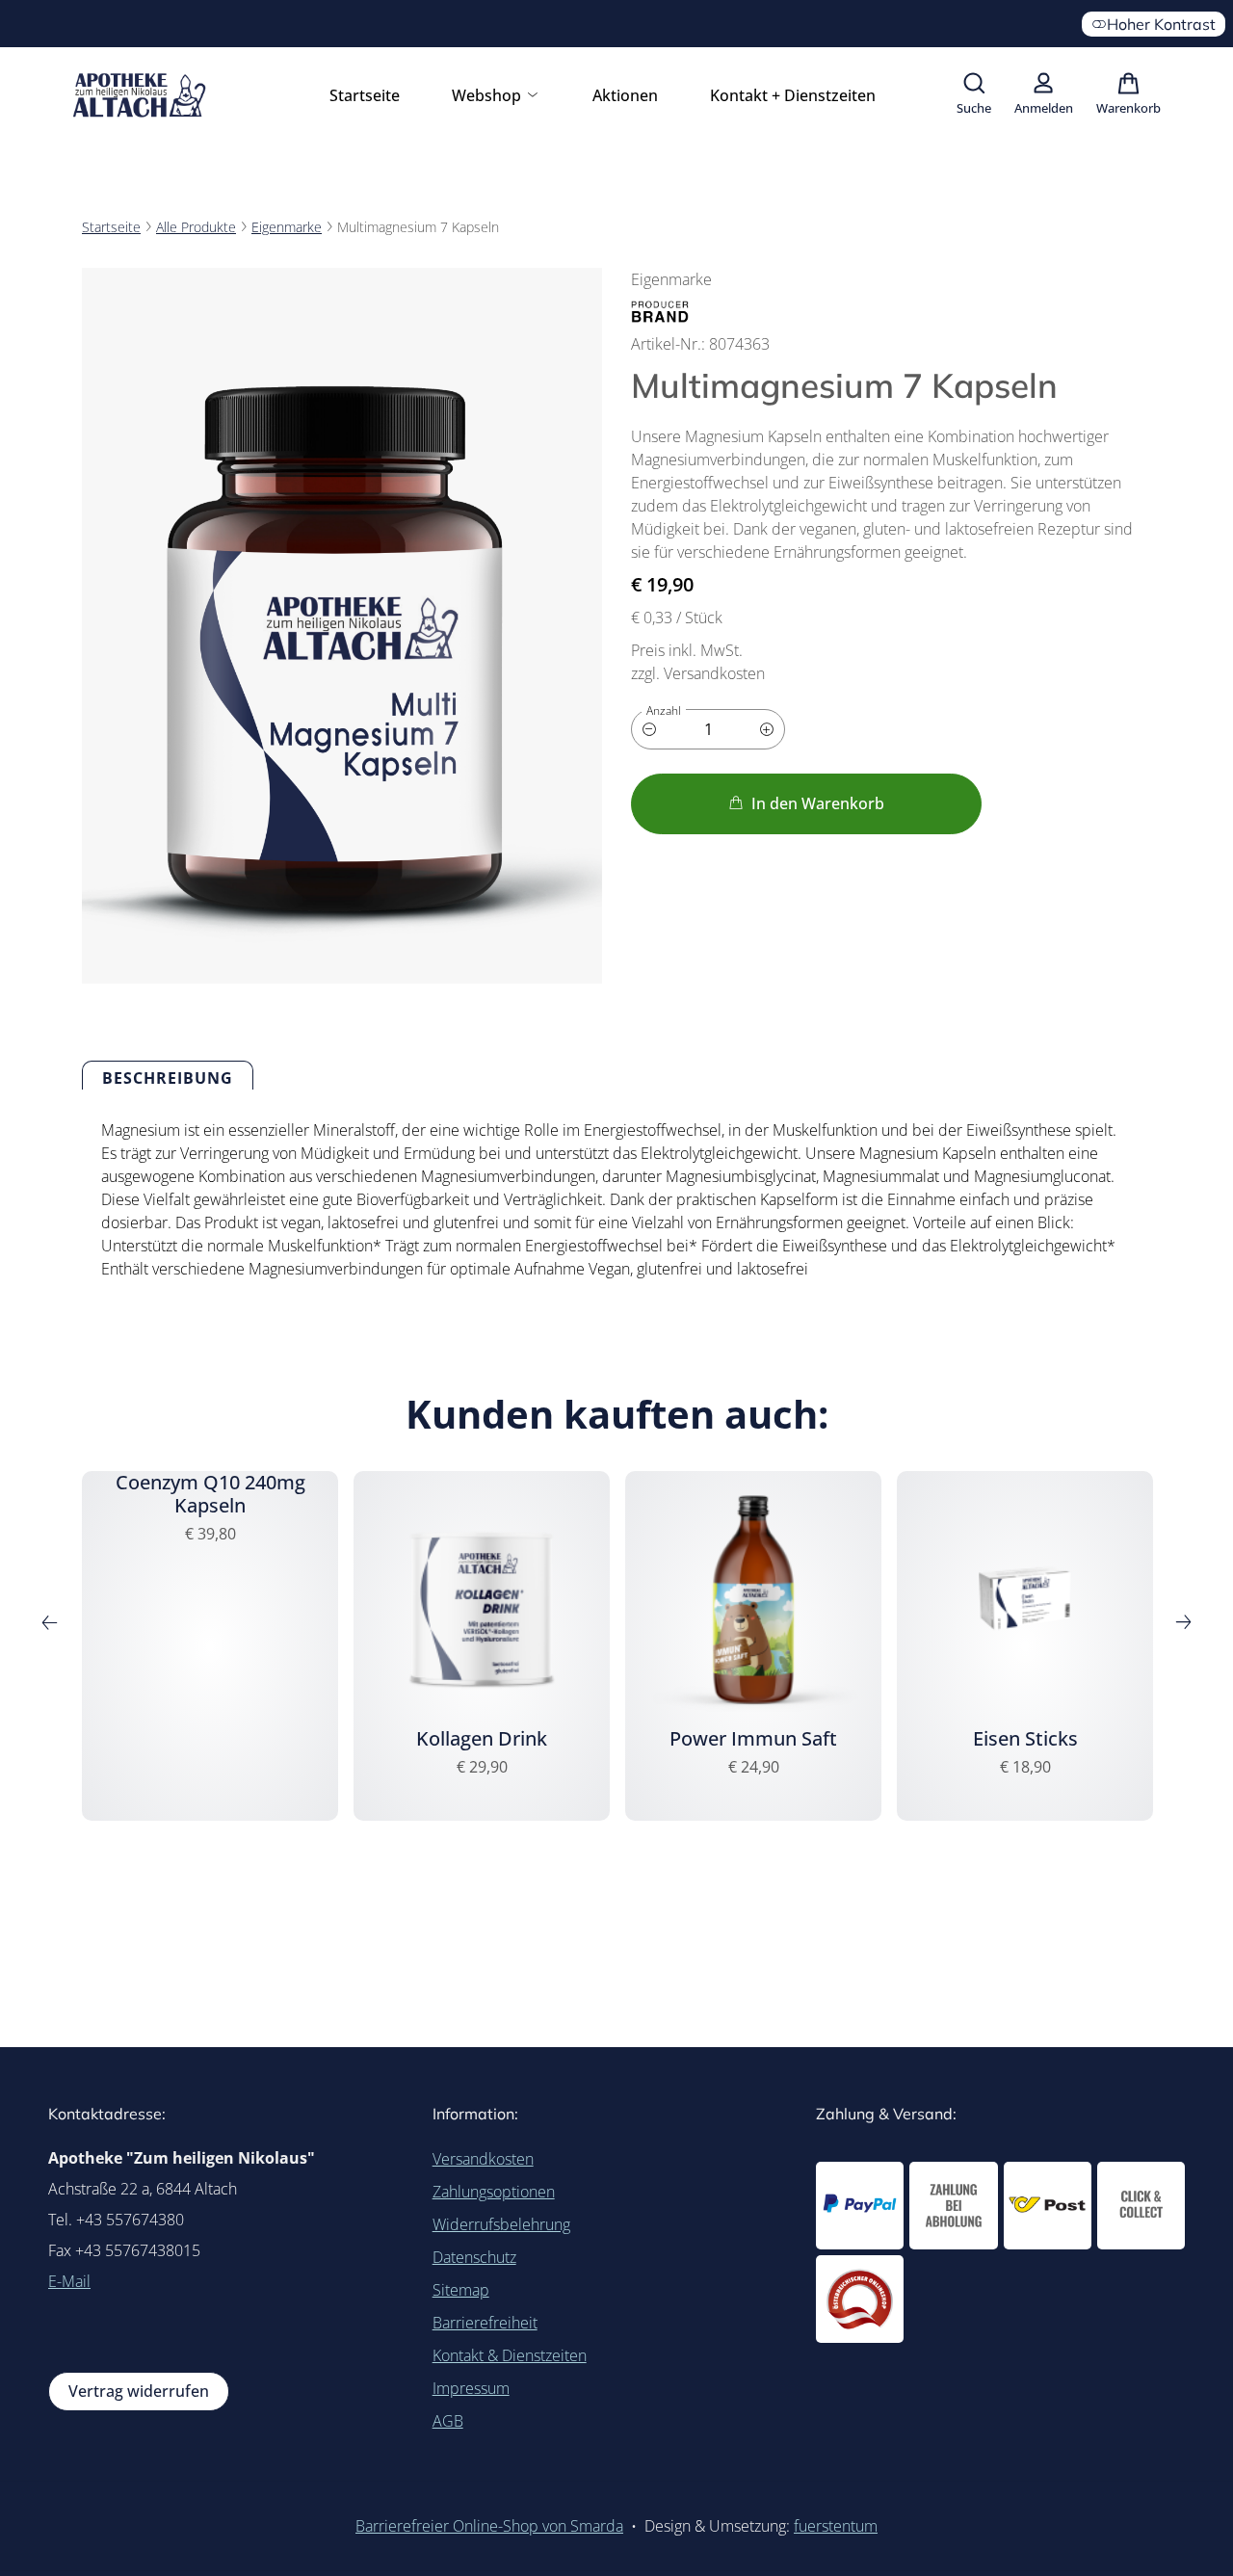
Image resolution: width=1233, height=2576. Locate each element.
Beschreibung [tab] (168, 1078)
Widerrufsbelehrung (501, 2224)
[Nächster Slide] (1184, 1622)
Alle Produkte (196, 227)
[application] (806, 804)
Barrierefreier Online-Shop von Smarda (489, 2526)
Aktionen (625, 95)
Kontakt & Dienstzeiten (510, 2355)
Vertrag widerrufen (139, 2391)
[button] (974, 95)
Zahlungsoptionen (494, 2192)
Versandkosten (483, 2159)
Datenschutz (474, 2257)
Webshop (488, 95)
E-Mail (69, 2281)
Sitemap (461, 2290)
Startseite (365, 95)
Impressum (471, 2388)
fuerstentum (836, 2526)
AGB (448, 2421)
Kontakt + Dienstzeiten (793, 95)
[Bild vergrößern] (342, 626)
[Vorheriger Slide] (49, 1622)
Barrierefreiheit (485, 2323)
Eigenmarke (287, 227)
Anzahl (664, 710)
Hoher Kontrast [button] (1161, 24)
